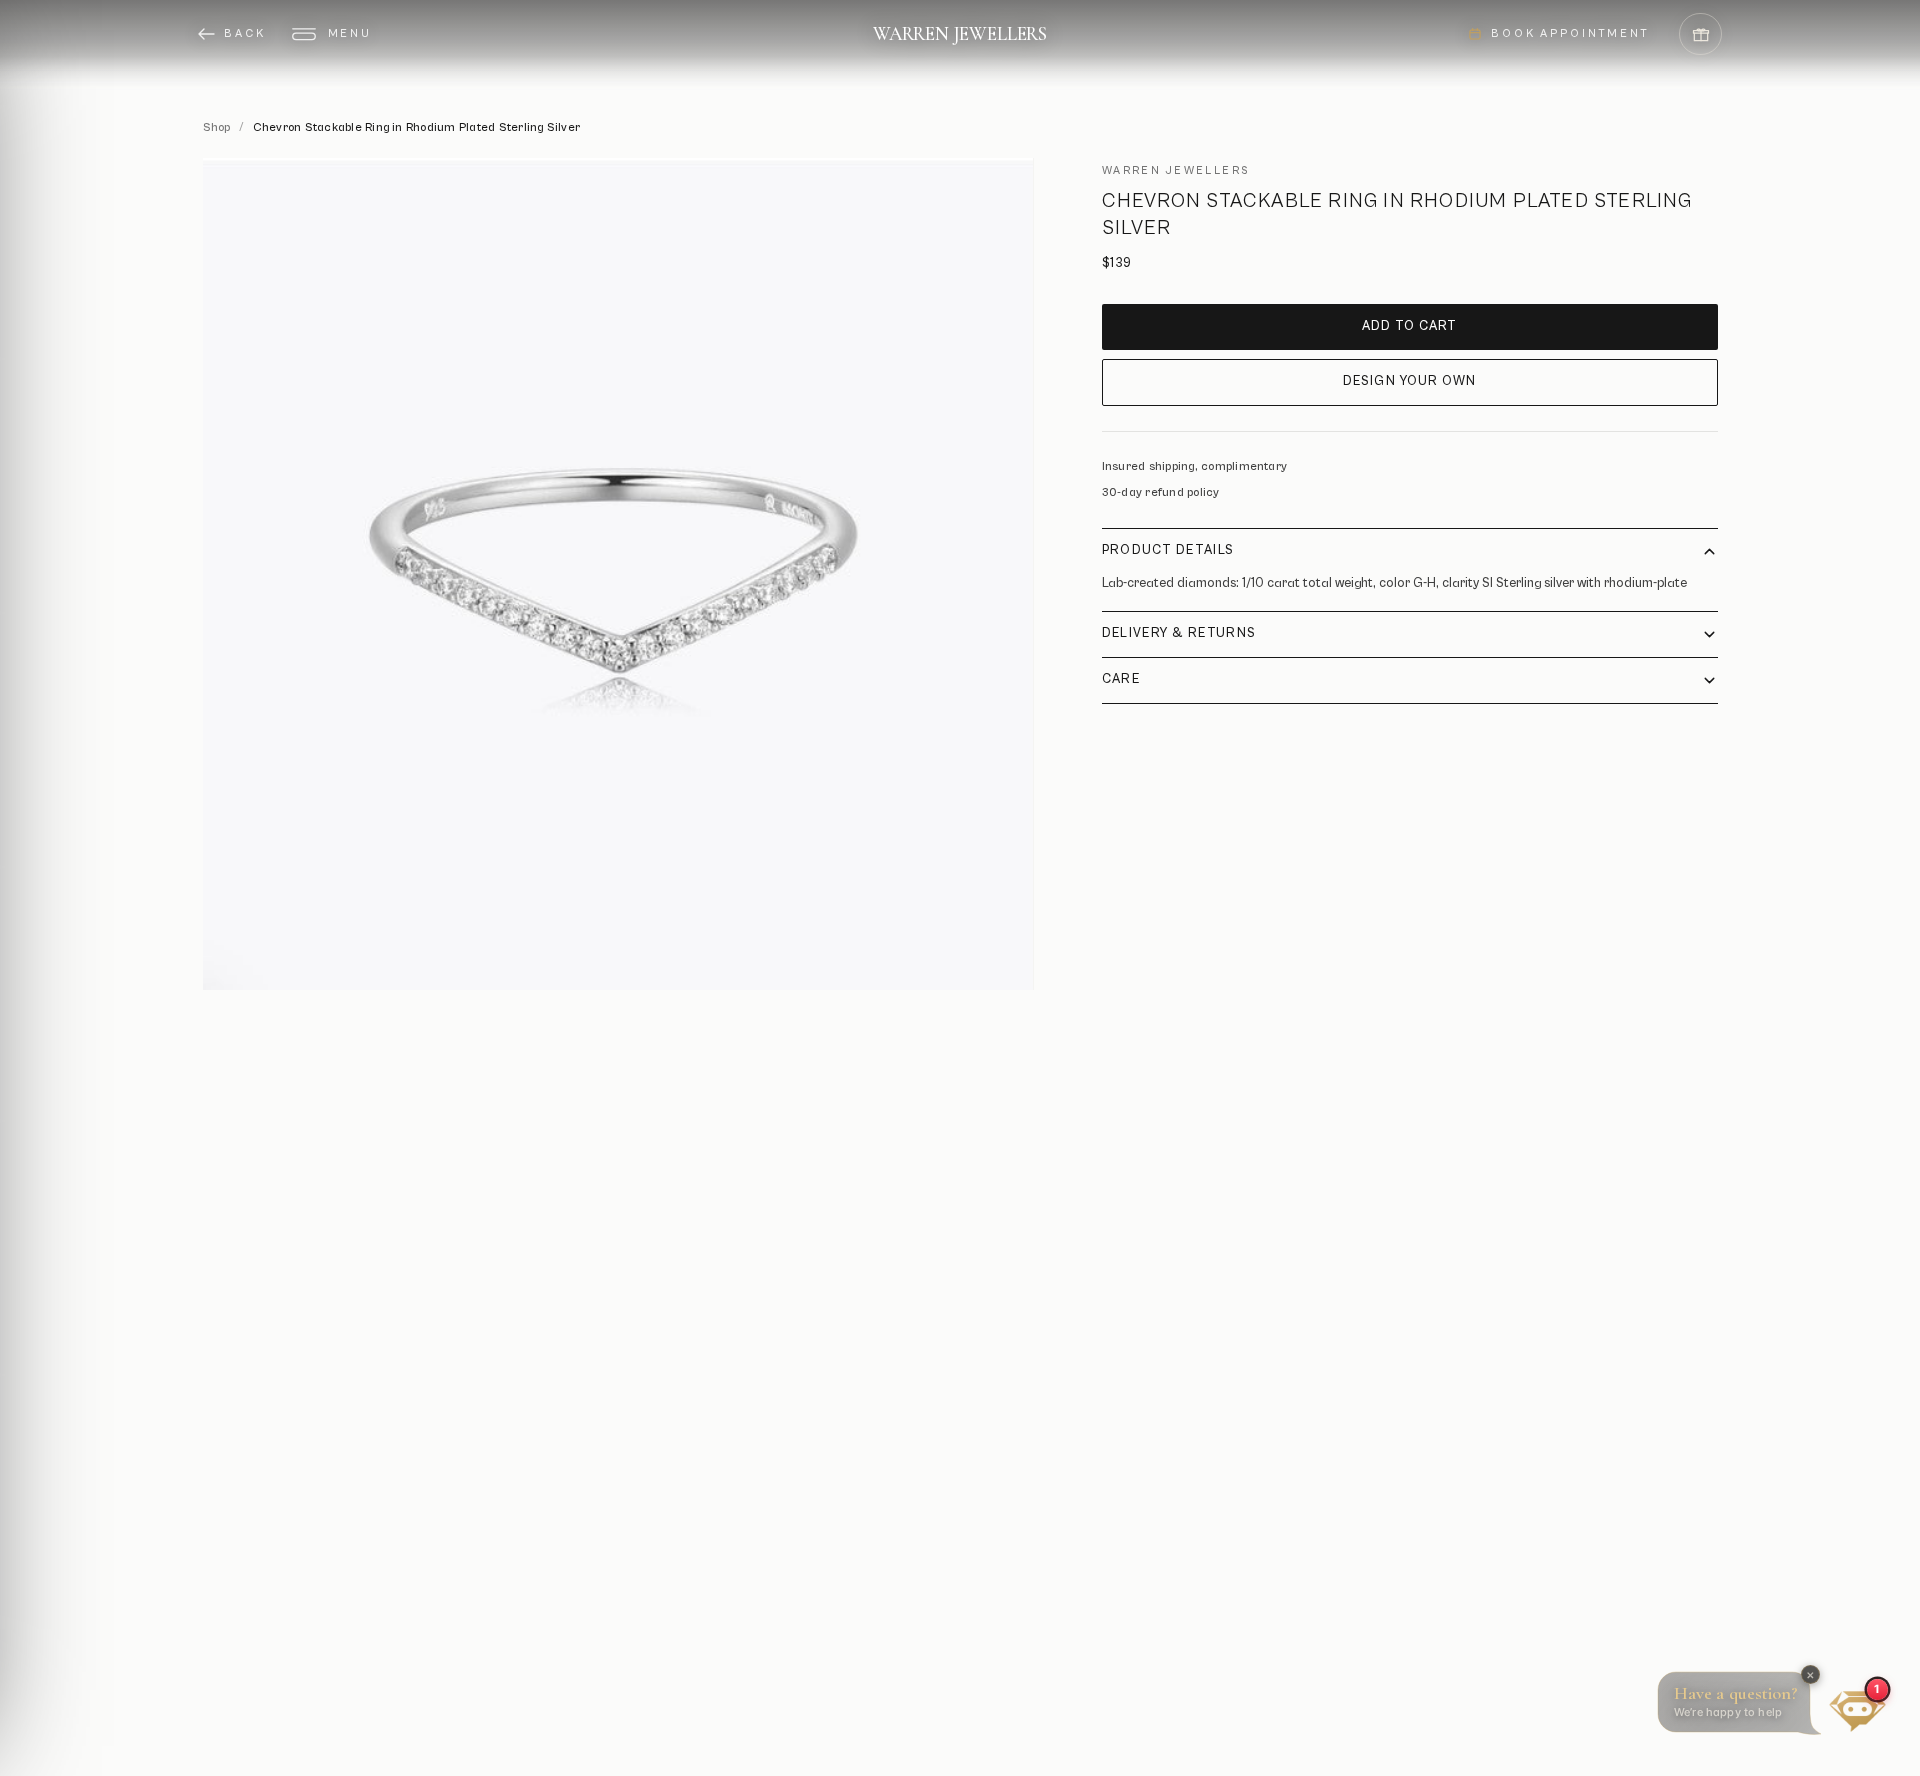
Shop (217, 127)
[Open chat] (1857, 1710)
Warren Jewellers (960, 33)
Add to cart (1409, 326)
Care (1121, 679)
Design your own (1409, 381)
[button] (1743, 1707)
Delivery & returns (1179, 633)
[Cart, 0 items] (1700, 34)
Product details (1168, 550)
